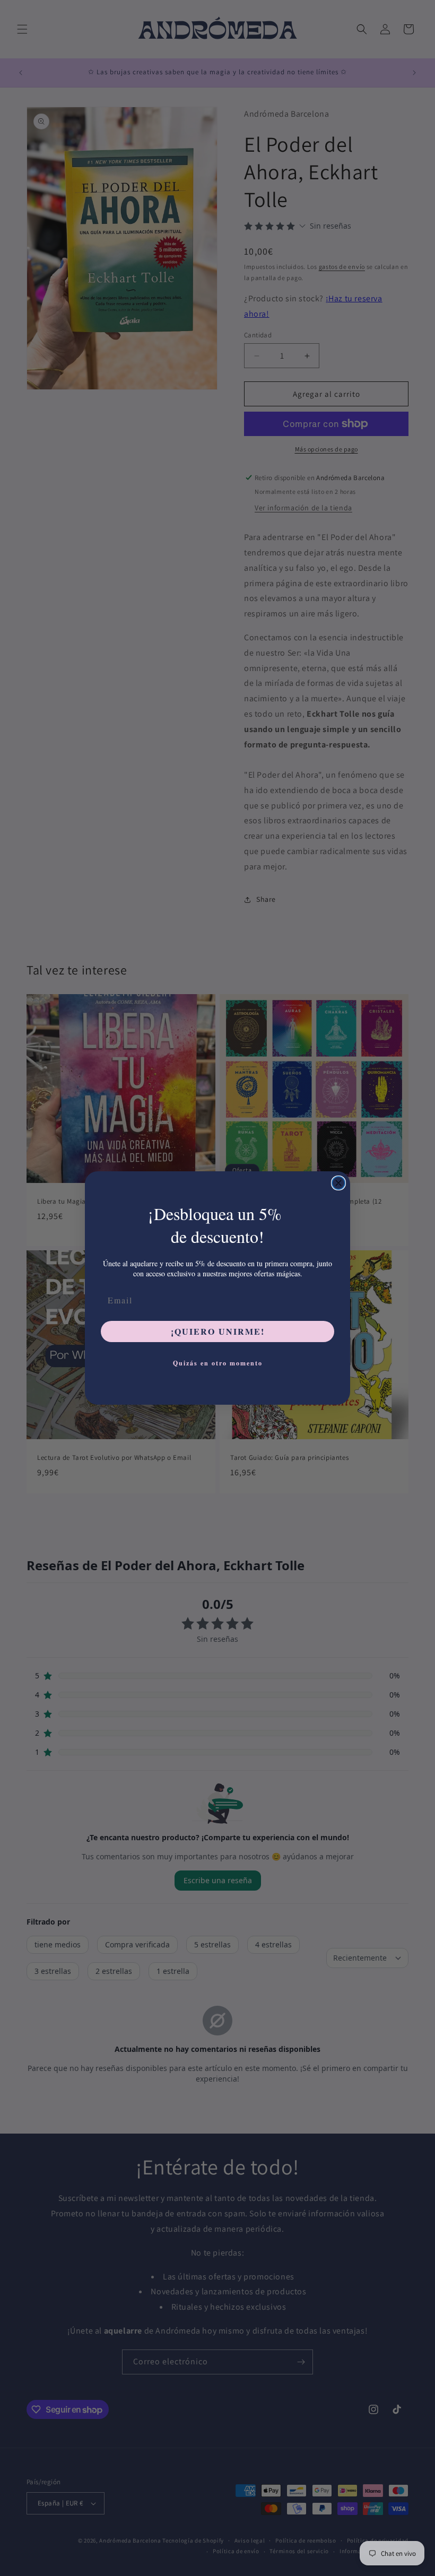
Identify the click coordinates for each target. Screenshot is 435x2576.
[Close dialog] (338, 1183)
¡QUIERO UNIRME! (218, 1331)
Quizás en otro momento (218, 1363)
